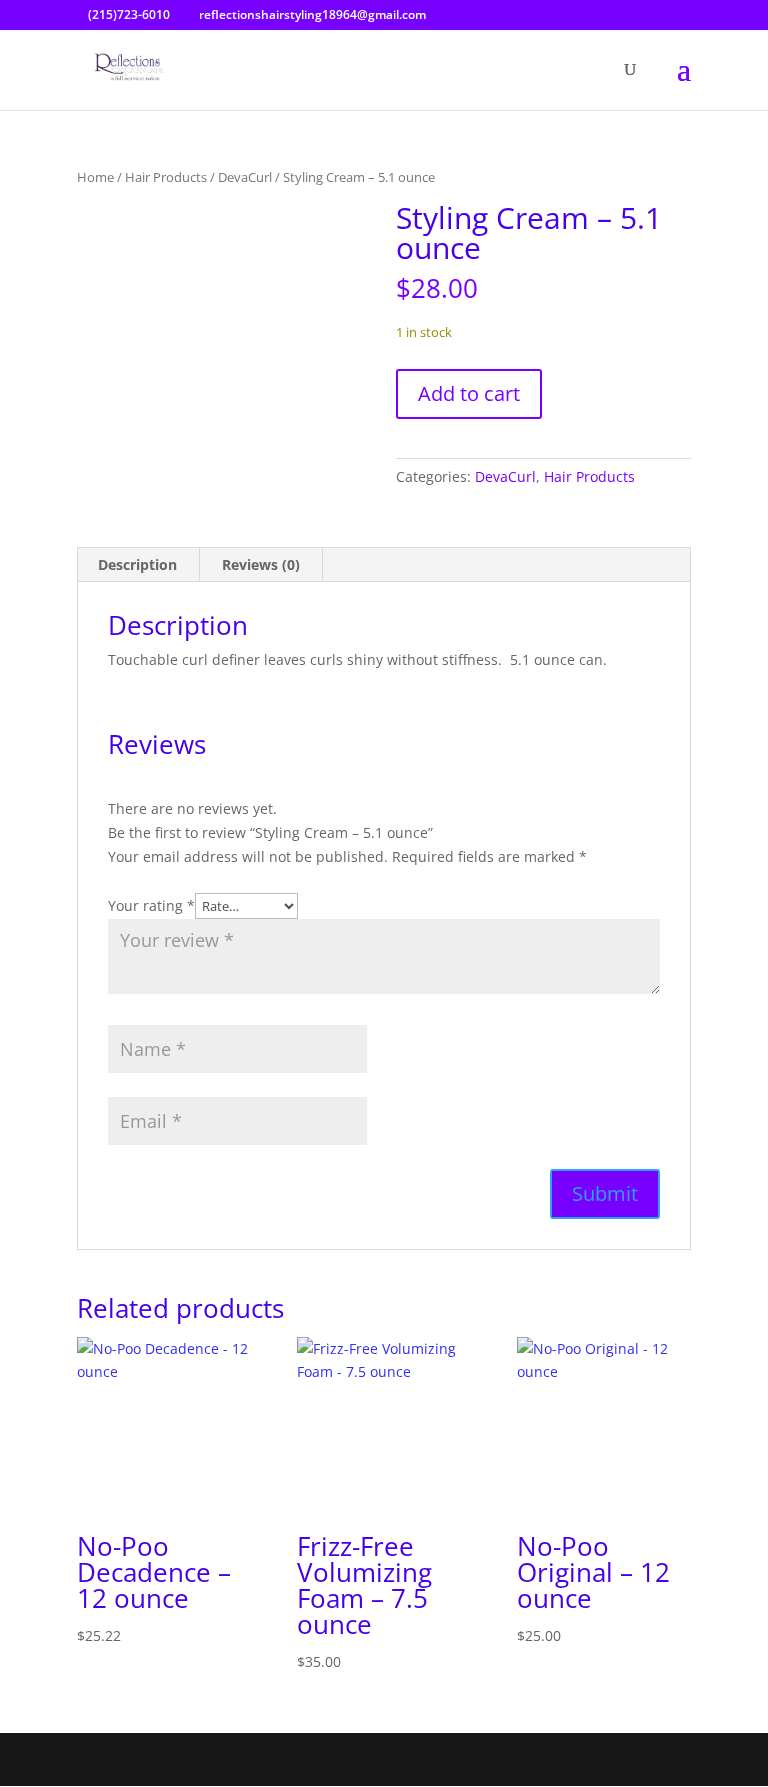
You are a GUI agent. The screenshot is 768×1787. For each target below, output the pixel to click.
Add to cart (469, 393)
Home (95, 177)
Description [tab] (137, 564)
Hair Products (166, 177)
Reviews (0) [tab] (261, 564)
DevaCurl (245, 177)
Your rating (151, 905)
